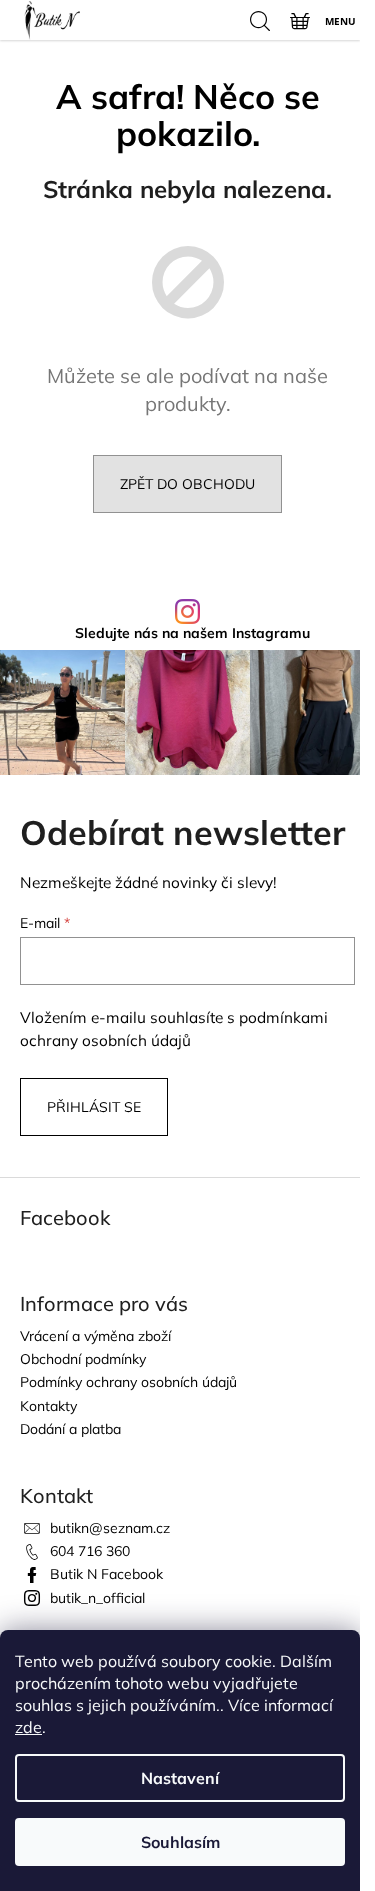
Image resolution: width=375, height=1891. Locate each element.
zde (28, 1727)
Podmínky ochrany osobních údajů (128, 1382)
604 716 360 (90, 1551)
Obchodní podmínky (83, 1359)
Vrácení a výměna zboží (95, 1336)
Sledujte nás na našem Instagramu (192, 633)
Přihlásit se (94, 1107)
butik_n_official (97, 1598)
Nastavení (180, 1778)
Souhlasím (180, 1842)
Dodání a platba (70, 1429)
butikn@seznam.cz (110, 1528)
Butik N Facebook (106, 1574)
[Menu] (339, 20)
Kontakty (48, 1406)
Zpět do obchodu (187, 484)
